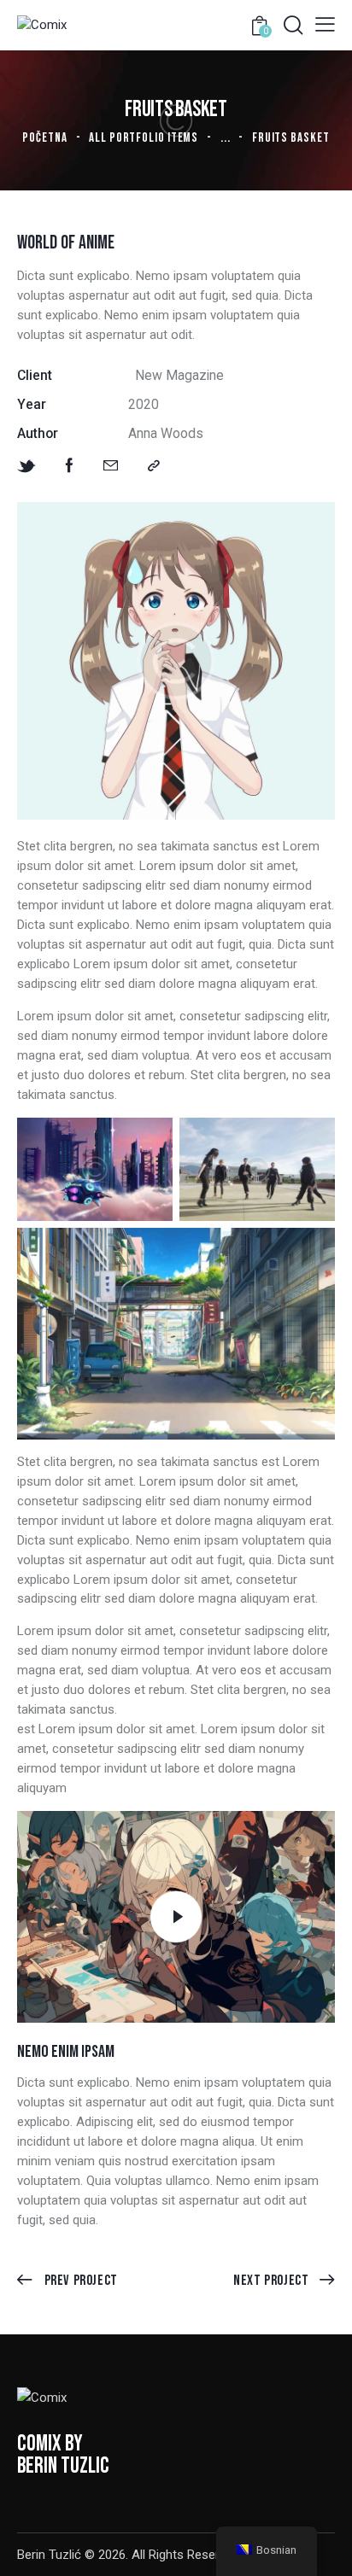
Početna (44, 138)
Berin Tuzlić (49, 2555)
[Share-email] (111, 466)
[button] (325, 24)
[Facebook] (70, 466)
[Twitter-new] (26, 466)
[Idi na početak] (324, 2548)
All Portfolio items (144, 138)
